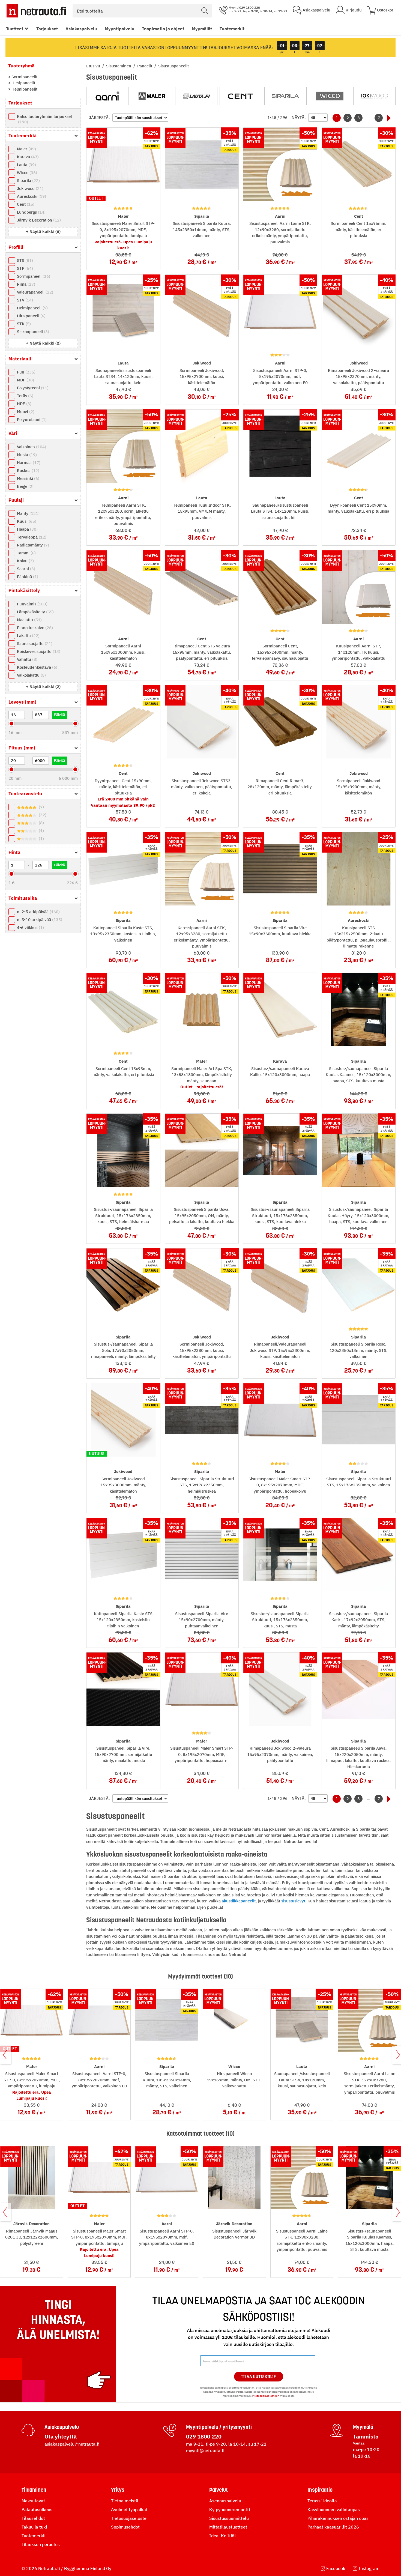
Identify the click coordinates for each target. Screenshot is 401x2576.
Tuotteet (15, 29)
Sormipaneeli (33, 276)
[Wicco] (330, 96)
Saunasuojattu (34, 643)
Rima (25, 284)
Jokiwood (29, 188)
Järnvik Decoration (38, 220)
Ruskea (27, 470)
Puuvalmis (32, 604)
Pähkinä (27, 577)
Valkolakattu (31, 675)
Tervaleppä (31, 537)
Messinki (27, 478)
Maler (26, 149)
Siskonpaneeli (32, 332)
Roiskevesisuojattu (38, 651)
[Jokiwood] (374, 96)
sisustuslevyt (293, 1901)
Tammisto (366, 2436)
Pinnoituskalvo (34, 628)
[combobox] (142, 11)
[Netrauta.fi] (36, 11)
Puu (26, 372)
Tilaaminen (34, 2490)
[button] (43, 231)
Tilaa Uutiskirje (258, 2377)
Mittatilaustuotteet (228, 2527)
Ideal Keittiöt (223, 2536)
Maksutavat (33, 2501)
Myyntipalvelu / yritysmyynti (219, 2427)
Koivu (25, 561)
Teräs (24, 396)
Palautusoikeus (37, 2509)
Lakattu (28, 636)
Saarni (25, 569)
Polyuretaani (31, 419)
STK (23, 324)
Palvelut (219, 2490)
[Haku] (205, 11)
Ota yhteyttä (61, 2436)
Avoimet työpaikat (129, 2509)
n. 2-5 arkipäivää (38, 912)
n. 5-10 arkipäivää (39, 920)
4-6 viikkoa (30, 927)
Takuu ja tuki (34, 2527)
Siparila (28, 180)
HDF (23, 404)
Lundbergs (31, 212)
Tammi (26, 553)
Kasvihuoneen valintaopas (334, 2509)
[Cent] (241, 96)
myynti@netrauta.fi (205, 2451)
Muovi (25, 412)
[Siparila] (285, 96)
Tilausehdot (33, 2518)
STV (24, 300)
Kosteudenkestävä (36, 667)
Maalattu (29, 620)
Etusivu (94, 66)
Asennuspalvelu (225, 2501)
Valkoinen (31, 447)
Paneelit (145, 66)
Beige (25, 486)
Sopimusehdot (125, 2527)
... (369, 118)
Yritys (118, 2490)
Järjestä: (99, 117)
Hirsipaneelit (23, 83)
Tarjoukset (47, 29)
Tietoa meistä (125, 2501)
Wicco (26, 173)
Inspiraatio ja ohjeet (163, 29)
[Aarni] (107, 96)
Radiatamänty (32, 545)
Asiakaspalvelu (81, 29)
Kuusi (26, 521)
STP (24, 268)
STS (24, 260)
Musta (26, 455)
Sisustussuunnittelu (229, 2518)
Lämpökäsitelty (35, 612)
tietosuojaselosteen (266, 2396)
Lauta (26, 165)
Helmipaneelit (24, 89)
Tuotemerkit (232, 29)
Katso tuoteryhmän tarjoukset (44, 119)
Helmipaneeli (32, 308)
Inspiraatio (320, 2490)
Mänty (28, 513)
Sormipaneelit (24, 77)
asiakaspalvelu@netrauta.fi (72, 2444)
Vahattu (26, 659)
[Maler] (152, 96)
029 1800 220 (204, 2436)
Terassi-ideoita (322, 2501)
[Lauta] (196, 96)
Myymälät (202, 29)
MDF (25, 380)
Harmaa (28, 463)
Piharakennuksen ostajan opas (338, 2518)
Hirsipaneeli (31, 316)
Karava (27, 157)
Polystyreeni (32, 388)
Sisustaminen (119, 66)
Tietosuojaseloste (129, 2518)
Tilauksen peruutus (41, 2544)
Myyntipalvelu (120, 29)
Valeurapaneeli (34, 292)
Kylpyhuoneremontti (230, 2509)
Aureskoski (31, 196)
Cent (25, 204)
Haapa (27, 529)
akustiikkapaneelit (239, 1901)
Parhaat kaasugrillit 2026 (333, 2527)
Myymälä (363, 2427)
